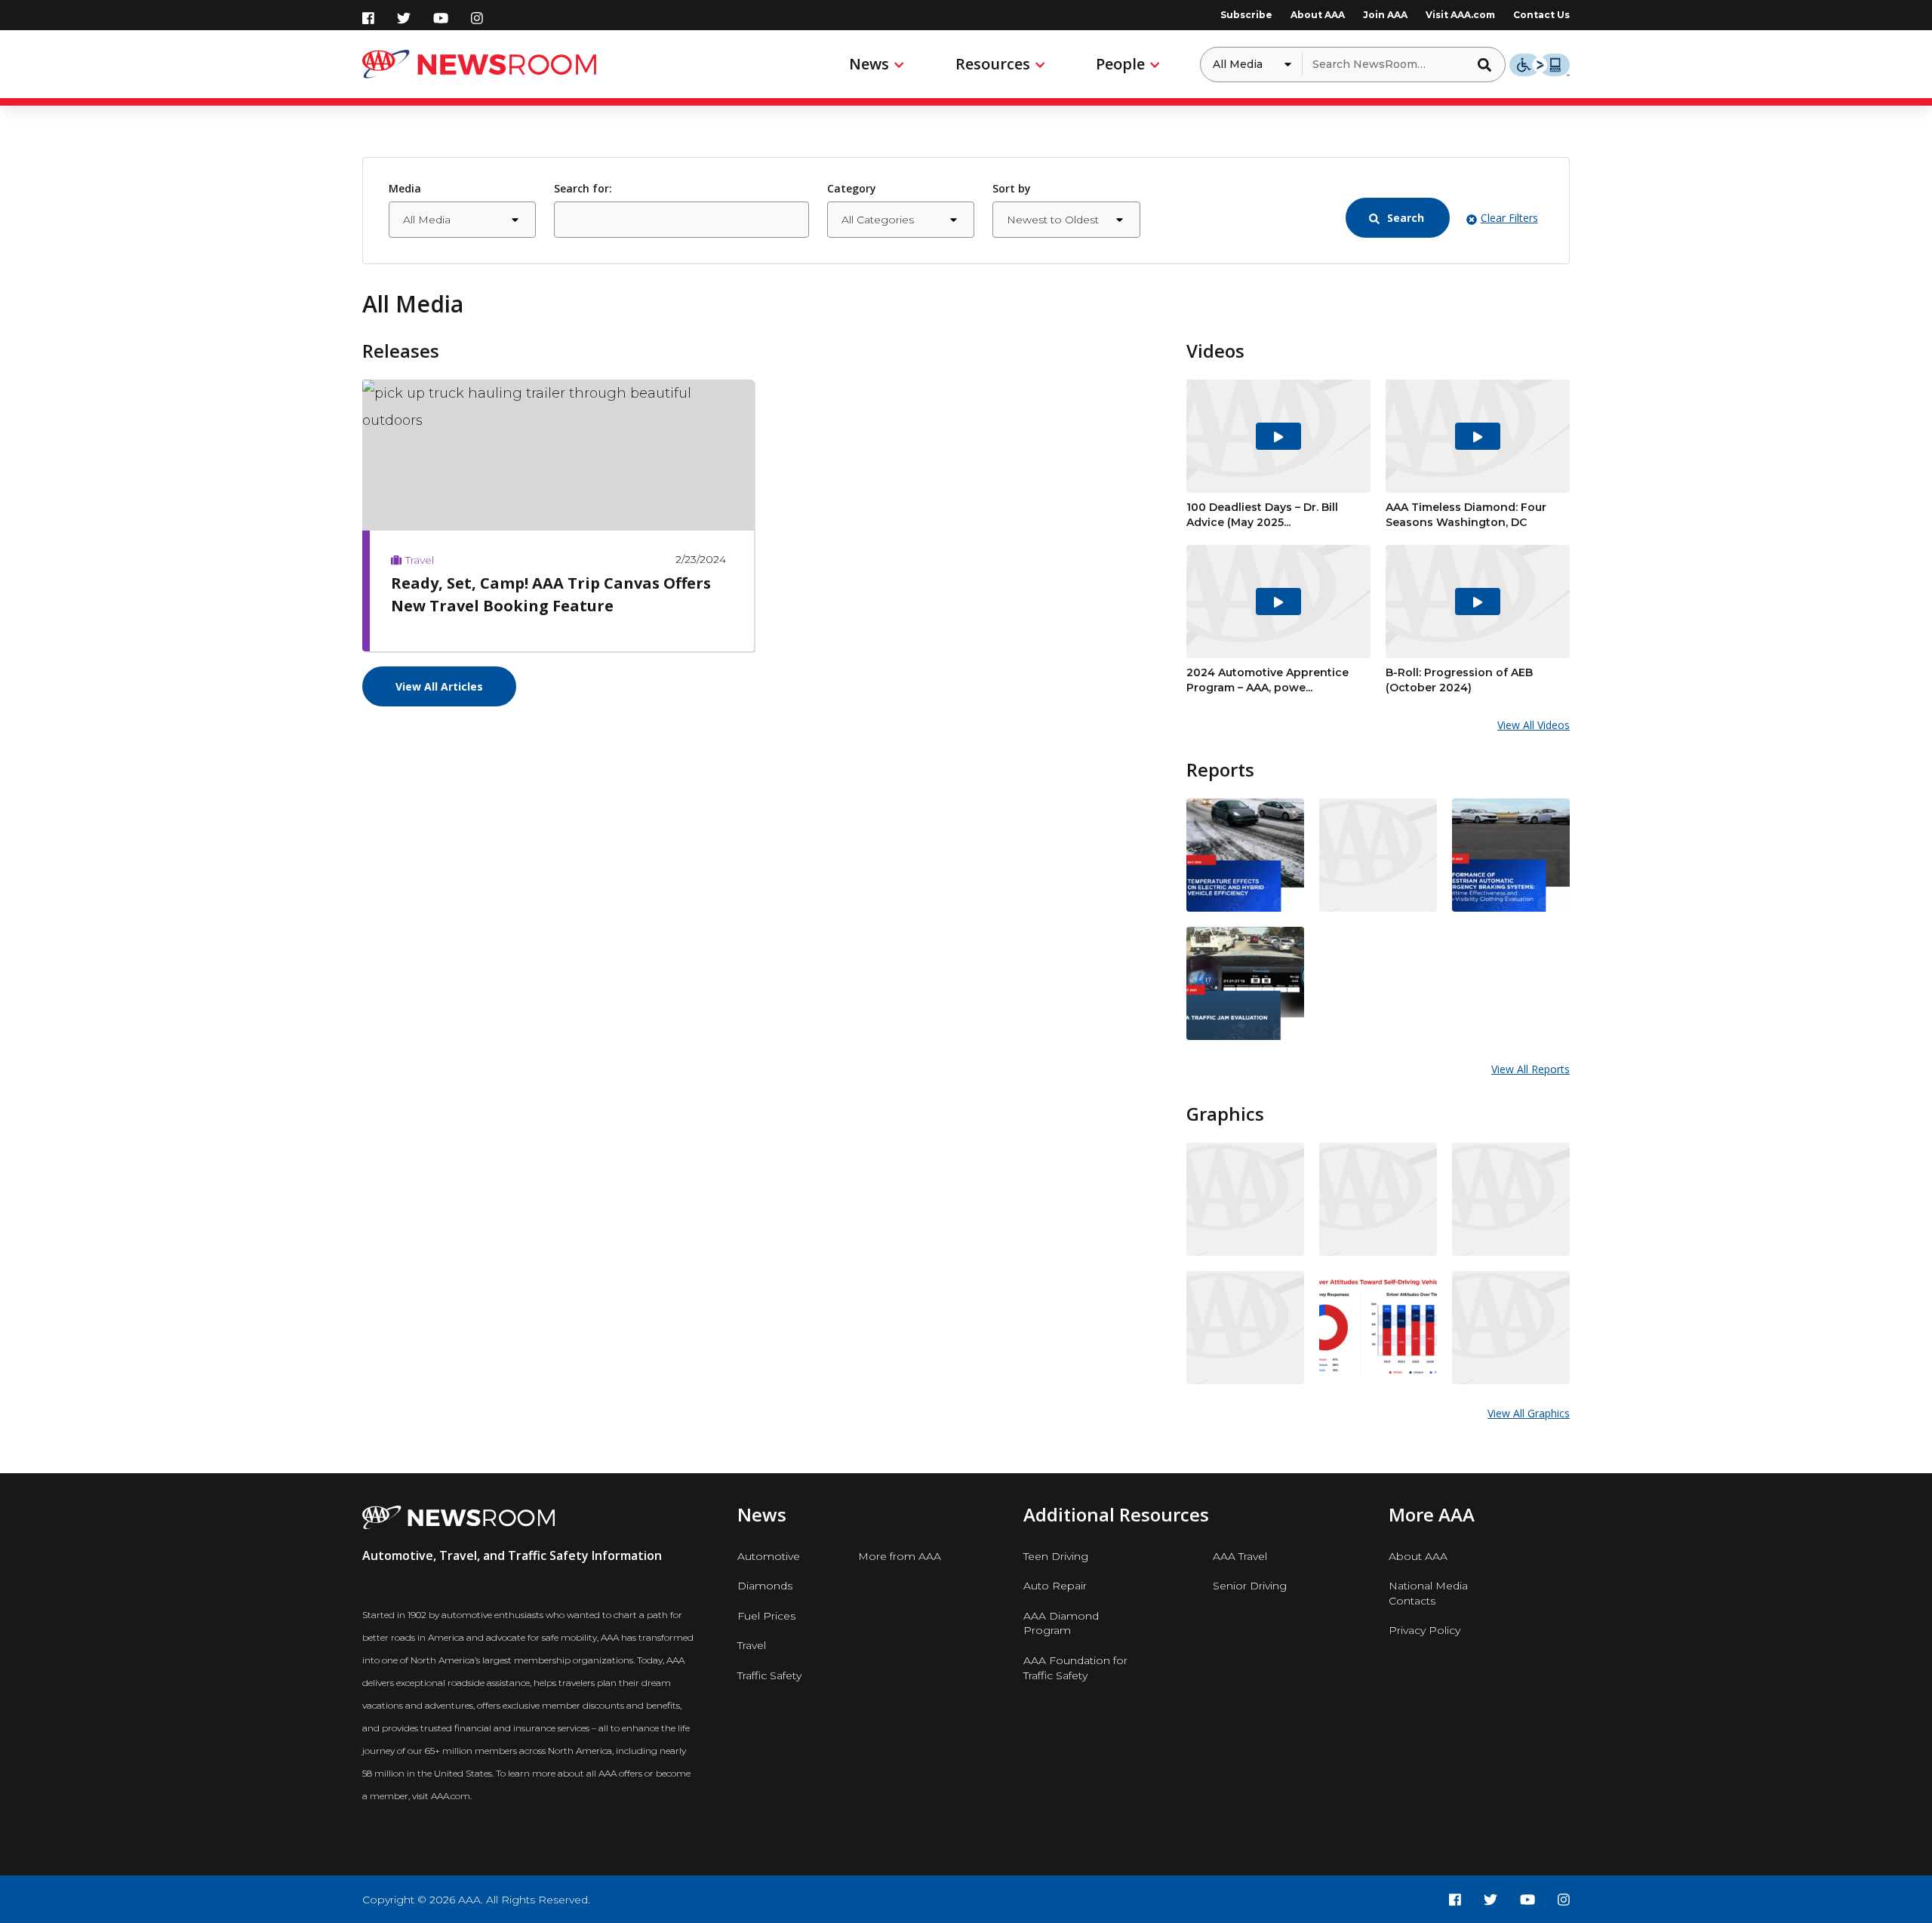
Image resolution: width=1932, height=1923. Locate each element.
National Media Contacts (1428, 1593)
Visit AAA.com (1460, 15)
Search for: (583, 188)
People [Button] (1120, 64)
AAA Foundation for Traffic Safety (1075, 1668)
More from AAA (900, 1556)
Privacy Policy (1424, 1630)
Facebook (368, 18)
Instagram (477, 18)
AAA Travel (1240, 1556)
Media (405, 188)
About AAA (1318, 15)
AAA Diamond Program (1061, 1623)
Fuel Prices (766, 1616)
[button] (1489, 64)
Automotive (769, 1556)
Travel (752, 1645)
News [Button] (869, 64)
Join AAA (1385, 15)
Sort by (1012, 188)
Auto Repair (1055, 1586)
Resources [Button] (993, 64)
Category (852, 188)
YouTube (441, 18)
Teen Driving (1056, 1556)
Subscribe (1246, 15)
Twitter (404, 18)
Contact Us (1541, 15)
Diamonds (765, 1586)
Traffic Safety (769, 1675)
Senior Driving (1250, 1586)
